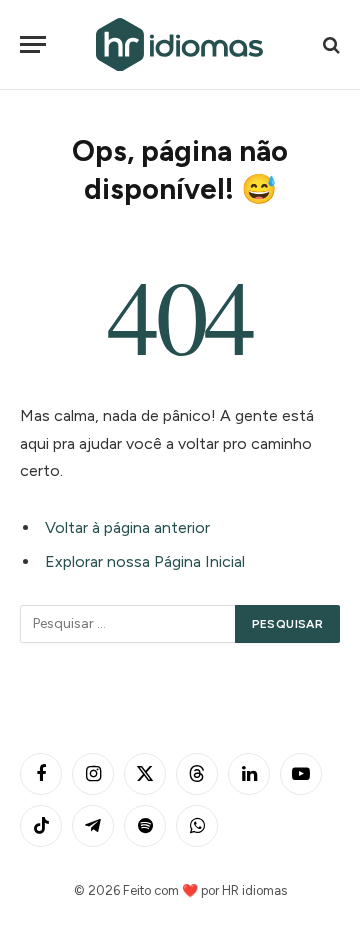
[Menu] (33, 44)
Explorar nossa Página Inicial (145, 561)
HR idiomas (254, 890)
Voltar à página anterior (127, 527)
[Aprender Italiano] (180, 44)
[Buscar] (329, 44)
